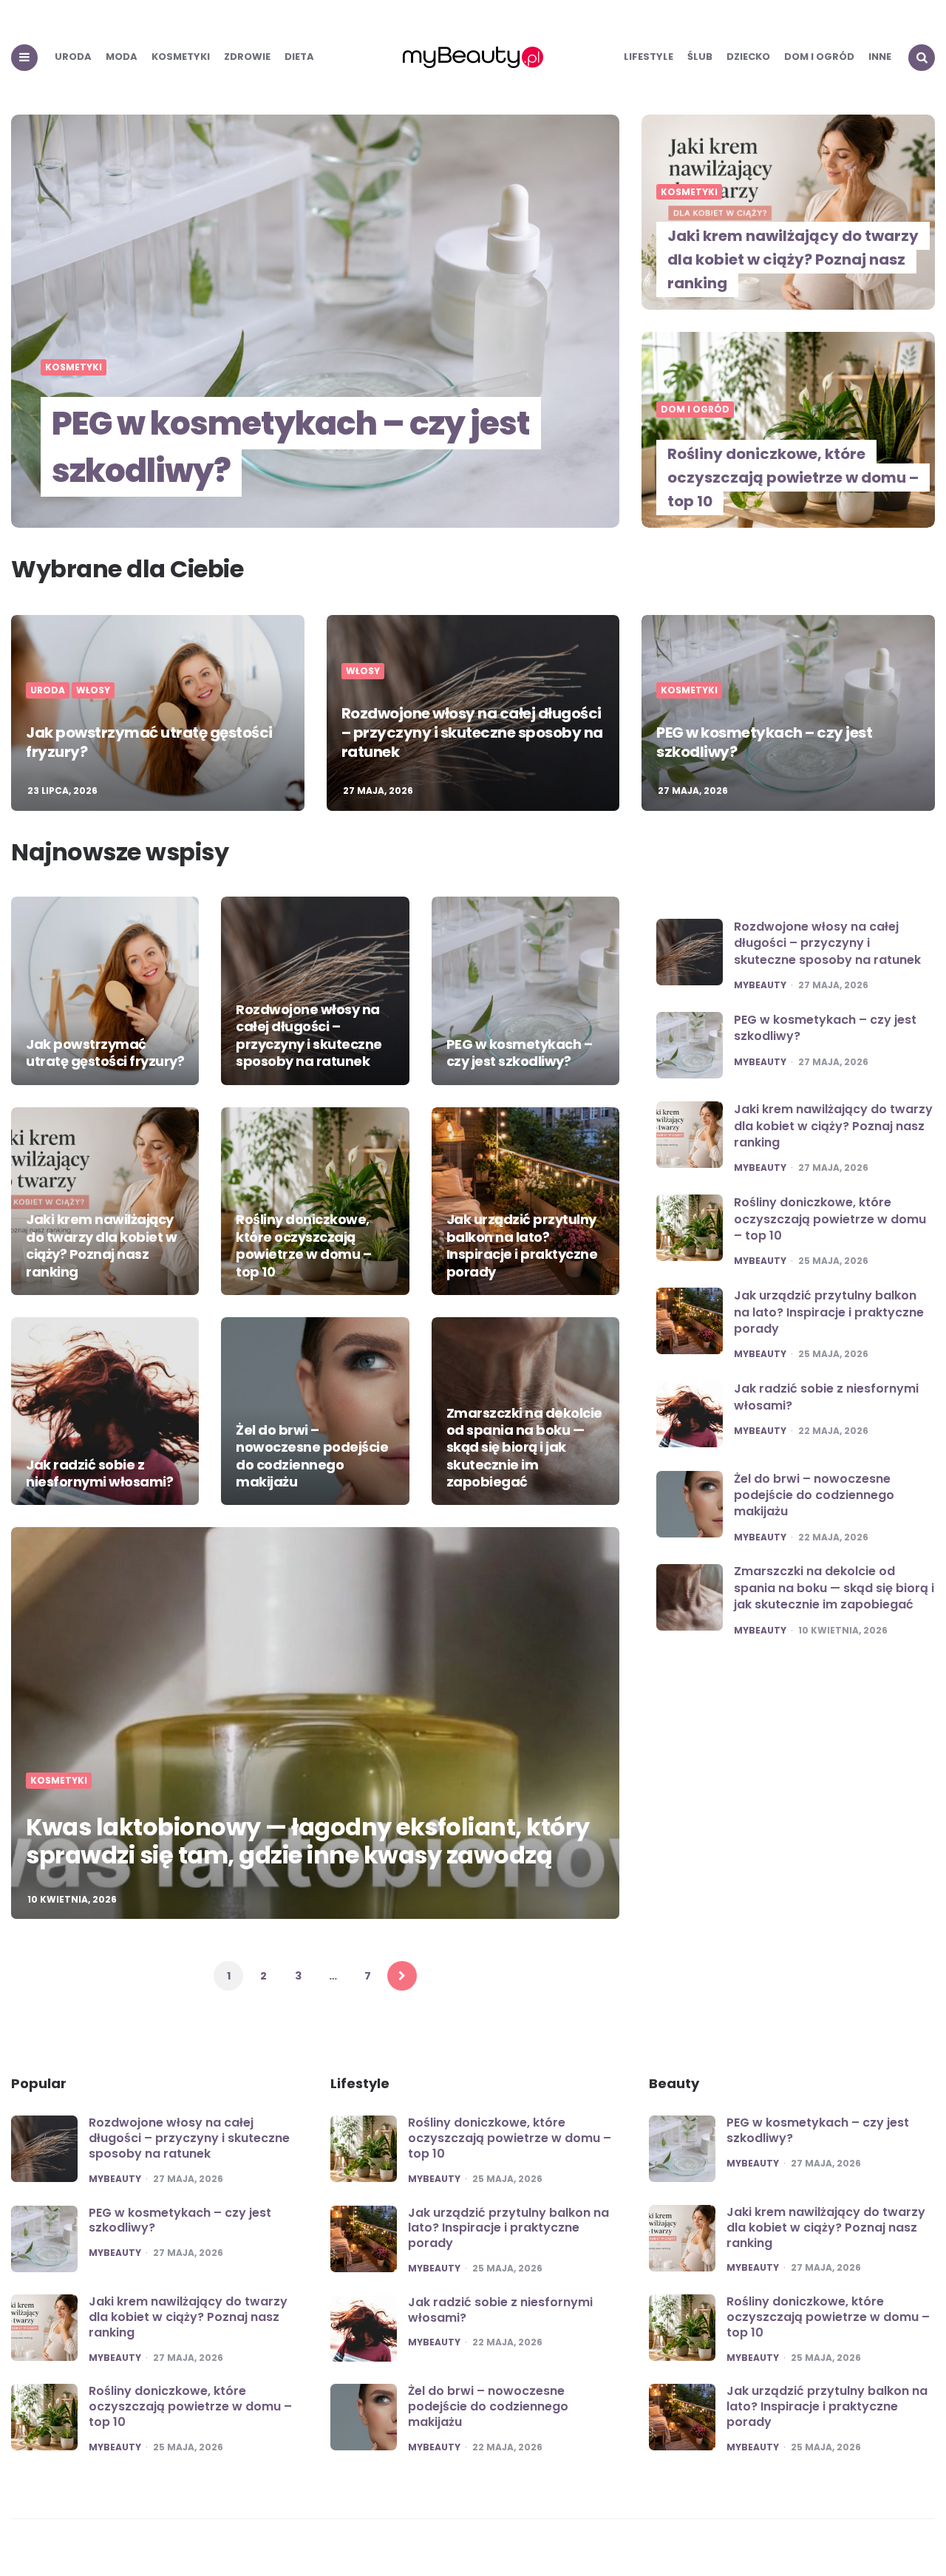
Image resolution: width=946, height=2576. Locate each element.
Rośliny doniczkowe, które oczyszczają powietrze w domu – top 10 (793, 478)
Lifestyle (649, 57)
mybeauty (760, 985)
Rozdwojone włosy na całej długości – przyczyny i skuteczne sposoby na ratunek (472, 733)
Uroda (73, 57)
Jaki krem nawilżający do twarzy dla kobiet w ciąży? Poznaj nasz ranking (793, 259)
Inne (880, 57)
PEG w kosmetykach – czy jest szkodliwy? (291, 447)
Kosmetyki (181, 57)
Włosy (93, 690)
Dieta (299, 57)
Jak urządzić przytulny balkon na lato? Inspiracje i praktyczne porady (522, 1245)
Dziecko (748, 57)
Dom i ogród (819, 57)
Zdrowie (247, 57)
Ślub (700, 57)
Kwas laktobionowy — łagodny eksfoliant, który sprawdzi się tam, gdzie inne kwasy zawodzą (308, 1841)
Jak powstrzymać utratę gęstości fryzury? (149, 742)
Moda (122, 57)
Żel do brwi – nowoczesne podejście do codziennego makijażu (312, 1456)
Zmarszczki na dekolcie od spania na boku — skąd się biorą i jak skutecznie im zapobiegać (524, 1448)
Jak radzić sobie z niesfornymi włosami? (99, 1473)
